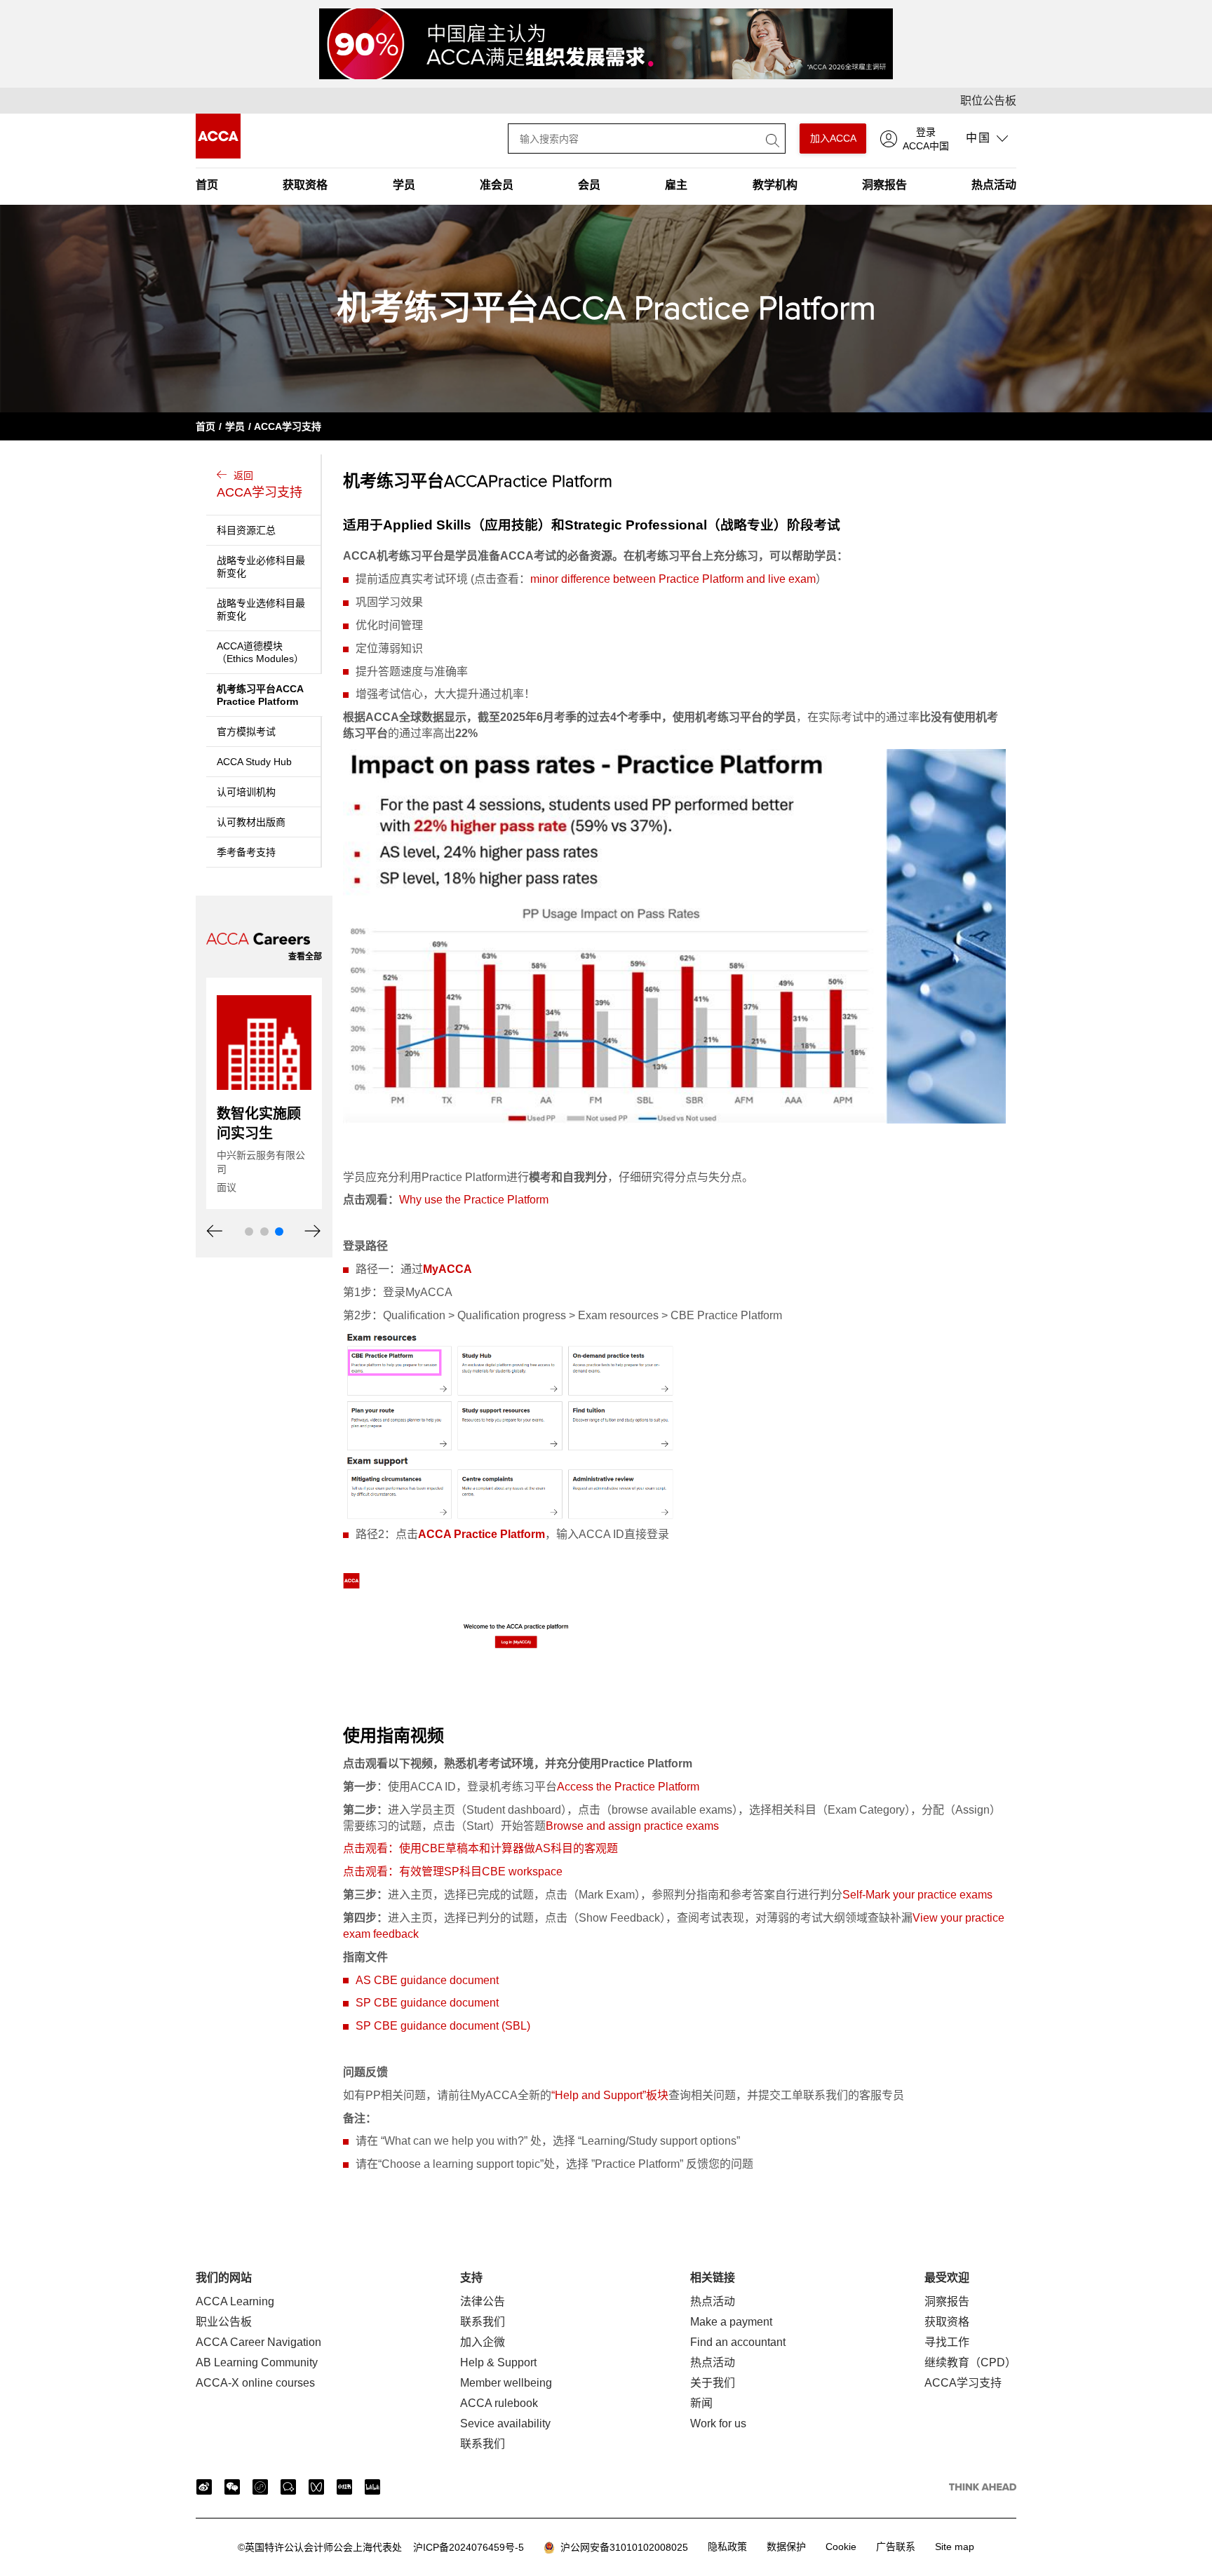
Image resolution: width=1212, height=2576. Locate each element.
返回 (260, 485)
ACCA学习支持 (288, 426)
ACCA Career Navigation (258, 2342)
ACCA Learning (235, 2301)
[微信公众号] (232, 2487)
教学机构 (775, 185)
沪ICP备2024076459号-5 (381, 2547)
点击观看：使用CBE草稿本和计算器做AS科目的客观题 (480, 1848)
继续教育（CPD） (970, 2362)
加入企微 (483, 2342)
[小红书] (344, 2487)
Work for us (718, 2423)
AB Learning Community (257, 2362)
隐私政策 (727, 2547)
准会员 (497, 185)
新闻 (701, 2403)
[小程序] (260, 2487)
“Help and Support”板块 (610, 2095)
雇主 (676, 185)
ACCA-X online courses (255, 2383)
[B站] (372, 2487)
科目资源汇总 (246, 530)
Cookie (841, 2547)
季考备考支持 (246, 852)
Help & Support (498, 2362)
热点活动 (994, 185)
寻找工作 (947, 2342)
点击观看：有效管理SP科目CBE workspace (453, 1872)
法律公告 (483, 2301)
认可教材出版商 (251, 822)
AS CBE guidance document (427, 1980)
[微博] (204, 2487)
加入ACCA (833, 138)
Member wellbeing (506, 2383)
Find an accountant (738, 2342)
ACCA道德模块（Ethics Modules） (260, 652)
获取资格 (305, 185)
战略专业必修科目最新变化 (261, 567)
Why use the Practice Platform (474, 1200)
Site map (955, 2547)
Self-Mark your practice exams (917, 1895)
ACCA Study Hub (254, 762)
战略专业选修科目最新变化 (261, 609)
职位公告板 (988, 101)
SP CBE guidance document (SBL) (443, 2026)
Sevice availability (505, 2423)
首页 (207, 185)
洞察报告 (884, 185)
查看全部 (305, 957)
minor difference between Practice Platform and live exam (673, 579)
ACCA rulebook (499, 2403)
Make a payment (731, 2322)
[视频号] (316, 2487)
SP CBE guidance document (427, 2003)
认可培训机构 (246, 792)
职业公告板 (224, 2322)
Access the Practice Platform (628, 1787)
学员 (404, 185)
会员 (589, 185)
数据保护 (786, 2547)
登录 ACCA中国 (926, 139)
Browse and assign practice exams (632, 1826)
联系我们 (483, 2322)
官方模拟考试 (246, 731)
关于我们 (713, 2383)
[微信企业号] (288, 2487)
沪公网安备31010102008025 (621, 2547)
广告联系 (896, 2547)
